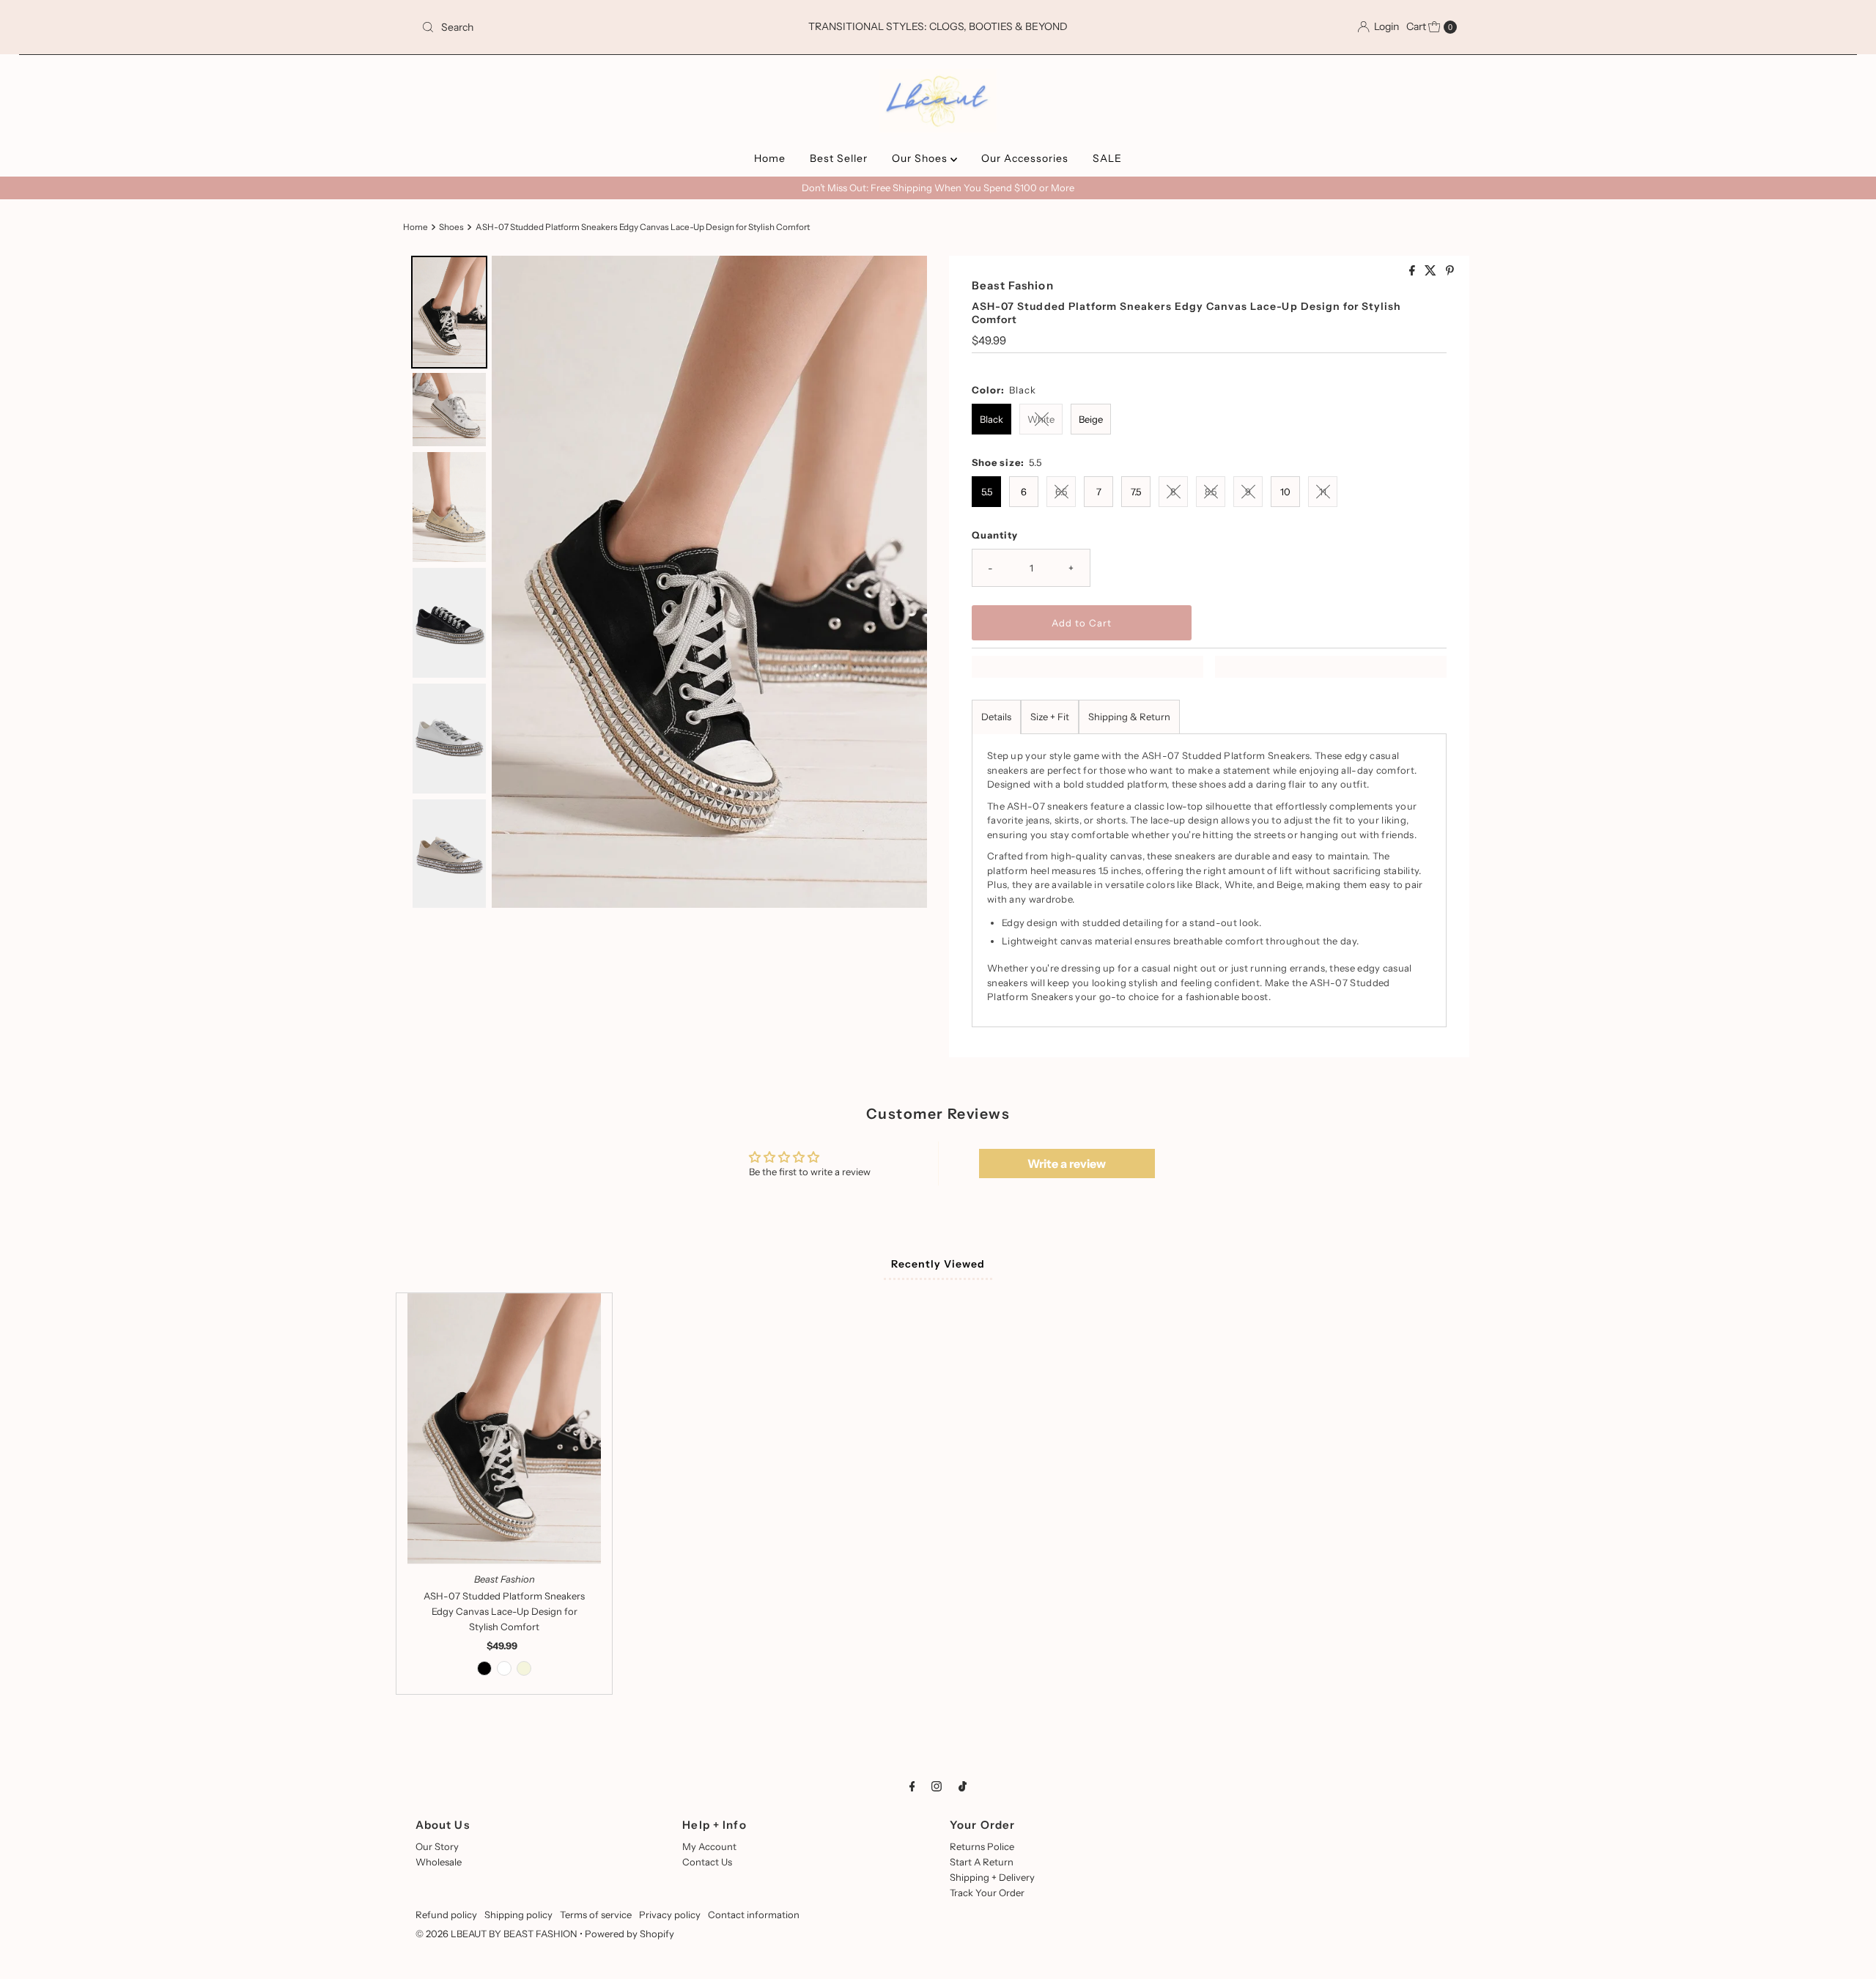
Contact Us (707, 1862)
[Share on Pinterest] (1450, 271)
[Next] (906, 582)
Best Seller (839, 158)
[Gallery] (667, 582)
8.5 (1211, 492)
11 (1323, 492)
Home (770, 158)
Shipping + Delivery (992, 1877)
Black (991, 419)
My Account (709, 1846)
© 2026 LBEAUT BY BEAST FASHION (496, 1934)
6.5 (1061, 492)
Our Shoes (921, 158)
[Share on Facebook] (1413, 271)
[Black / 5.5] (484, 1668)
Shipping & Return (1129, 717)
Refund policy (446, 1915)
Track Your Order (987, 1893)
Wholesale (439, 1862)
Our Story (437, 1846)
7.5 (1136, 492)
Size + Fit (1050, 717)
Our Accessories (1025, 158)
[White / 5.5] (504, 1668)
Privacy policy (670, 1915)
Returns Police (982, 1846)
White (1041, 419)
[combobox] (586, 27)
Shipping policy (518, 1915)
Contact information (754, 1915)
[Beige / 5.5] (524, 1668)
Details (996, 717)
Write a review (1067, 1164)
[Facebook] (912, 1787)
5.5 (987, 492)
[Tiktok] (963, 1787)
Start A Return (982, 1862)
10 (1285, 492)
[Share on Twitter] (1432, 271)
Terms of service (596, 1915)
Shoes (451, 227)
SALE (1107, 158)
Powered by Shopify (629, 1934)
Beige (1091, 419)
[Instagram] (937, 1787)
